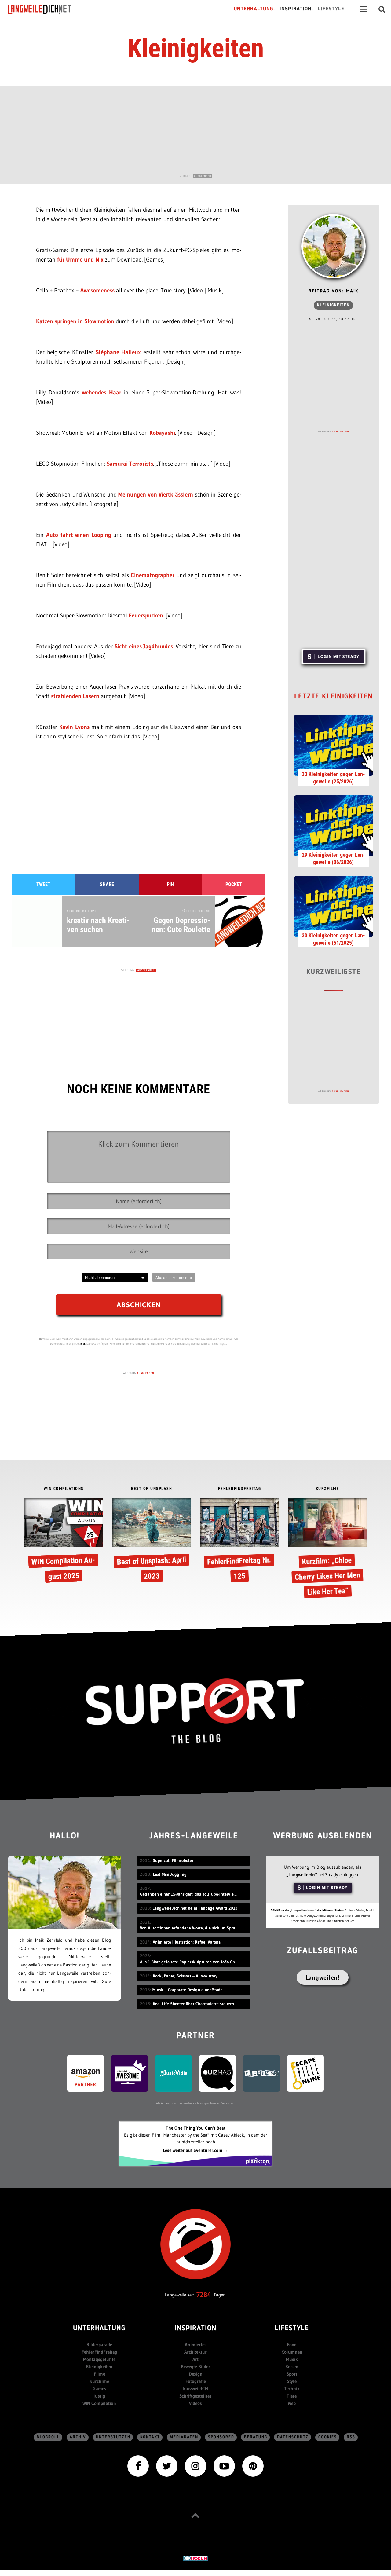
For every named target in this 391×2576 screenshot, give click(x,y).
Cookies (328, 2437)
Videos (195, 2403)
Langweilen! (323, 1977)
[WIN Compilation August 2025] (64, 1542)
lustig (99, 2396)
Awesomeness (98, 290)
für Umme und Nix (80, 260)
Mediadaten (184, 2437)
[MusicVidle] (174, 2073)
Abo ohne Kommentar (174, 1277)
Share (107, 884)
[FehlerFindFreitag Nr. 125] (239, 1542)
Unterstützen (113, 2437)
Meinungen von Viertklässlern (156, 495)
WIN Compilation (99, 2403)
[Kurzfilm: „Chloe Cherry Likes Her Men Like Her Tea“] (327, 1549)
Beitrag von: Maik (333, 291)
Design (196, 2374)
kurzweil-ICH (195, 2389)
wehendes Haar (102, 392)
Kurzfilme (99, 2381)
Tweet (43, 884)
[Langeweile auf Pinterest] (253, 2466)
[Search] (382, 9)
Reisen (292, 2367)
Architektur (195, 2352)
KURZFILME (328, 1489)
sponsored (221, 2437)
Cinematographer (154, 575)
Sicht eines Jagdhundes (144, 646)
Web (292, 2403)
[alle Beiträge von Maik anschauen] (334, 246)
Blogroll (48, 2437)
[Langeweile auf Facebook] (138, 2466)
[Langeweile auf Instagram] (195, 2466)
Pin (170, 884)
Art (195, 2359)
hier (83, 1344)
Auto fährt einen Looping (79, 535)
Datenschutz (293, 2437)
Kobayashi (162, 433)
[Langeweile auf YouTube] (224, 2466)
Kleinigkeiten (196, 48)
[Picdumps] (261, 2073)
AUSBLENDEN (203, 176)
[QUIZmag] (217, 2073)
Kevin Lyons (74, 727)
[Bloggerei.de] (195, 2558)
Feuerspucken (146, 616)
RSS (351, 2437)
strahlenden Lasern (76, 696)
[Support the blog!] (195, 1711)
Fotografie (196, 2381)
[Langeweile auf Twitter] (167, 2466)
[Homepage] (45, 9)
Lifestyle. (332, 9)
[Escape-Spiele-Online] (305, 2073)
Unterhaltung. (254, 9)
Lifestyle (292, 2329)
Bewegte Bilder (195, 2367)
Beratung (256, 2437)
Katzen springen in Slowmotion (76, 321)
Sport (292, 2374)
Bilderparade (99, 2345)
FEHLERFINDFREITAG (240, 1489)
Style (292, 2381)
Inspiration (196, 2329)
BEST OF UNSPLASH (152, 1489)
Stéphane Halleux (118, 352)
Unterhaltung (99, 2329)
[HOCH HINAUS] (195, 2515)
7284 (204, 2295)
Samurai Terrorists (130, 464)
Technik (292, 2389)
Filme (99, 2374)
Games (99, 2389)
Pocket (234, 884)
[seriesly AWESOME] (130, 2073)
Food (292, 2345)
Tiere (292, 2396)
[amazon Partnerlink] (86, 2073)
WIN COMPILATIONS (64, 1489)
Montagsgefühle (99, 2359)
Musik (292, 2359)
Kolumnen (292, 2352)
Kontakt (150, 2437)
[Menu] (364, 9)
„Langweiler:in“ (302, 1875)
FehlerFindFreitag (99, 2352)
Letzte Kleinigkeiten (334, 697)
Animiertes (196, 2345)
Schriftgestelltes (195, 2396)
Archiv (78, 2437)
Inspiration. (296, 9)
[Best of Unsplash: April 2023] (152, 1542)
